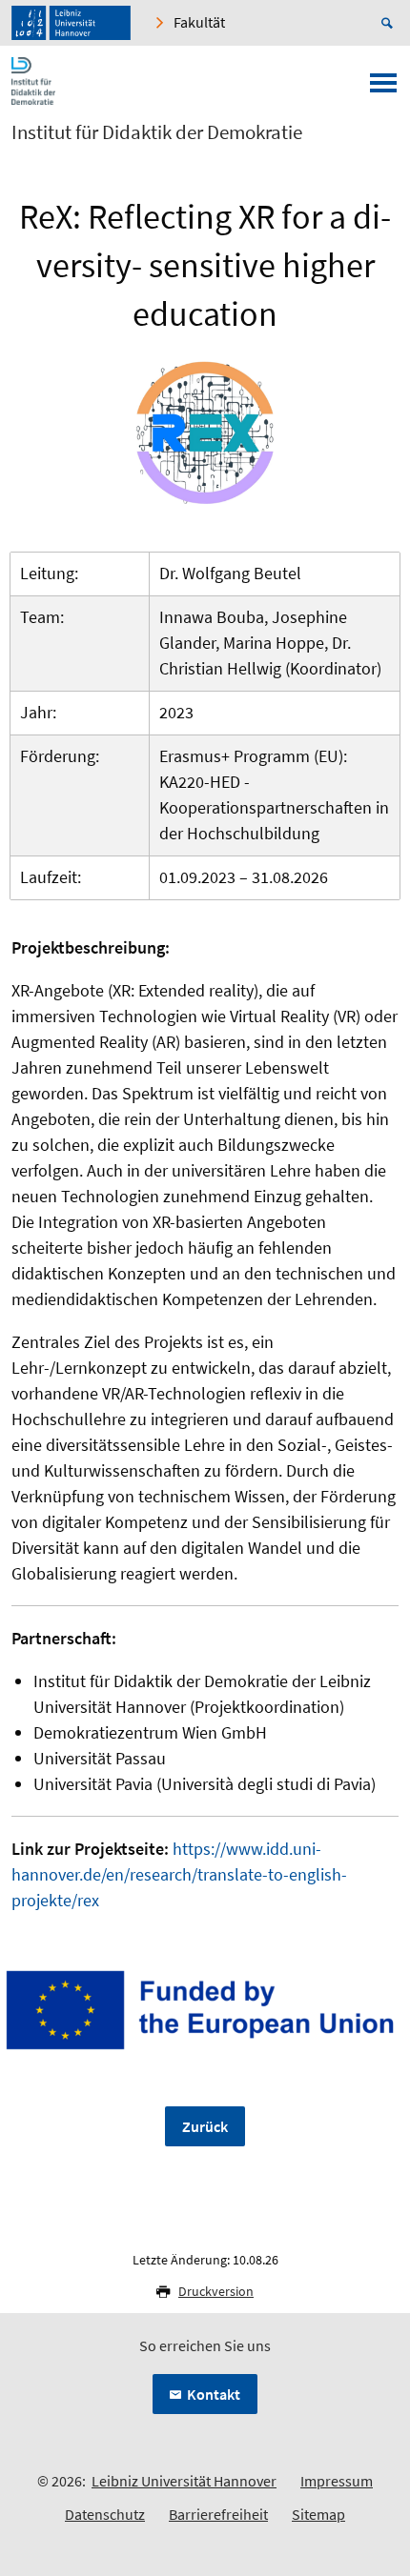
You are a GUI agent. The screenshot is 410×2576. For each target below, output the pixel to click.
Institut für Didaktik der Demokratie (157, 132)
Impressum (337, 2481)
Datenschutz (105, 2514)
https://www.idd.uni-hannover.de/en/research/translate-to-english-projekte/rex (179, 1874)
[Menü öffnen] (383, 89)
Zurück (205, 2126)
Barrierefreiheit (218, 2514)
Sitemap (318, 2514)
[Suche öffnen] (390, 23)
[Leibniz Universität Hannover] (71, 23)
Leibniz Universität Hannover (184, 2481)
